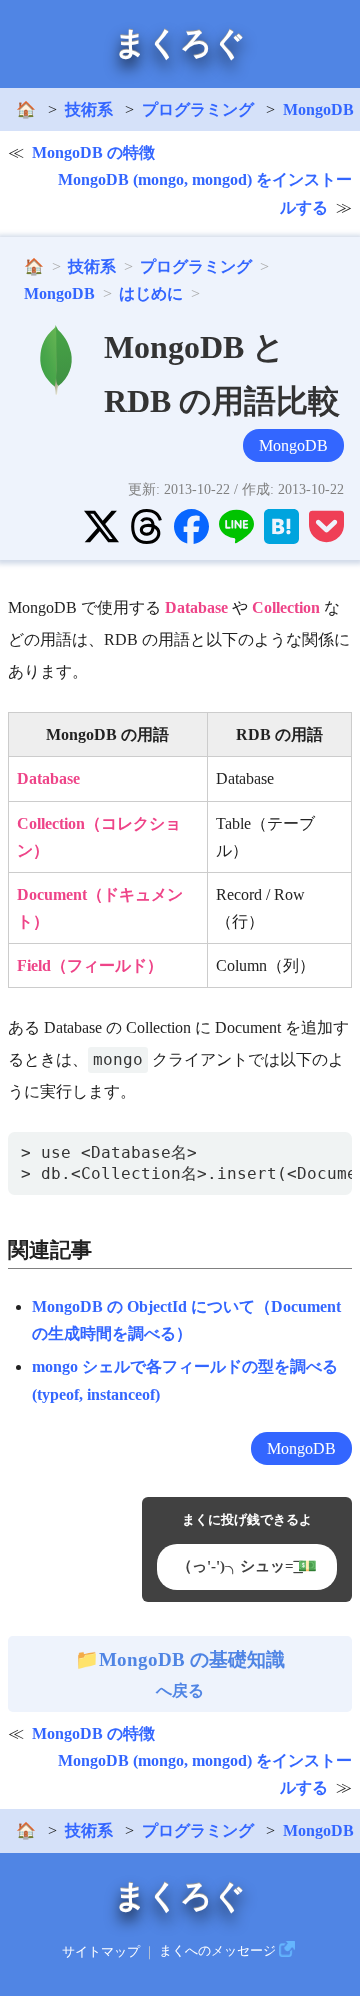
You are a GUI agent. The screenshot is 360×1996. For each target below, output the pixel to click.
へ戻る (192, 1674)
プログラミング (198, 109)
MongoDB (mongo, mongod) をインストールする (205, 193)
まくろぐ (180, 43)
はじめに (151, 293)
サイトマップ (101, 1951)
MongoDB (59, 293)
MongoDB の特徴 (93, 152)
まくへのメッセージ (217, 1951)
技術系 (89, 109)
